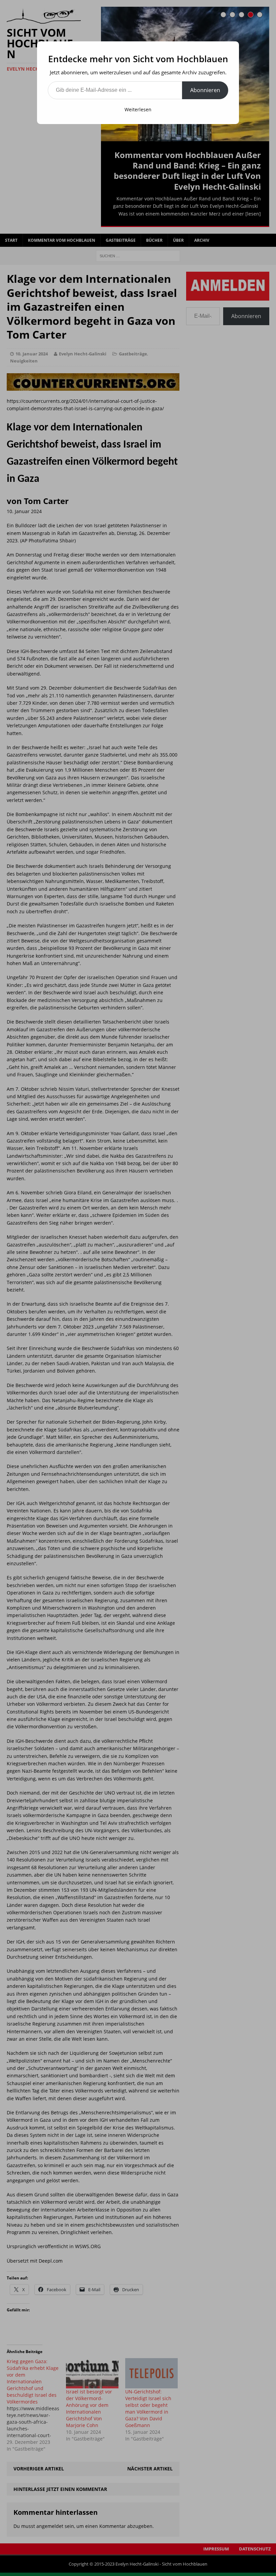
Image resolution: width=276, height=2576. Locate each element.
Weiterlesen (138, 109)
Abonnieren (205, 90)
